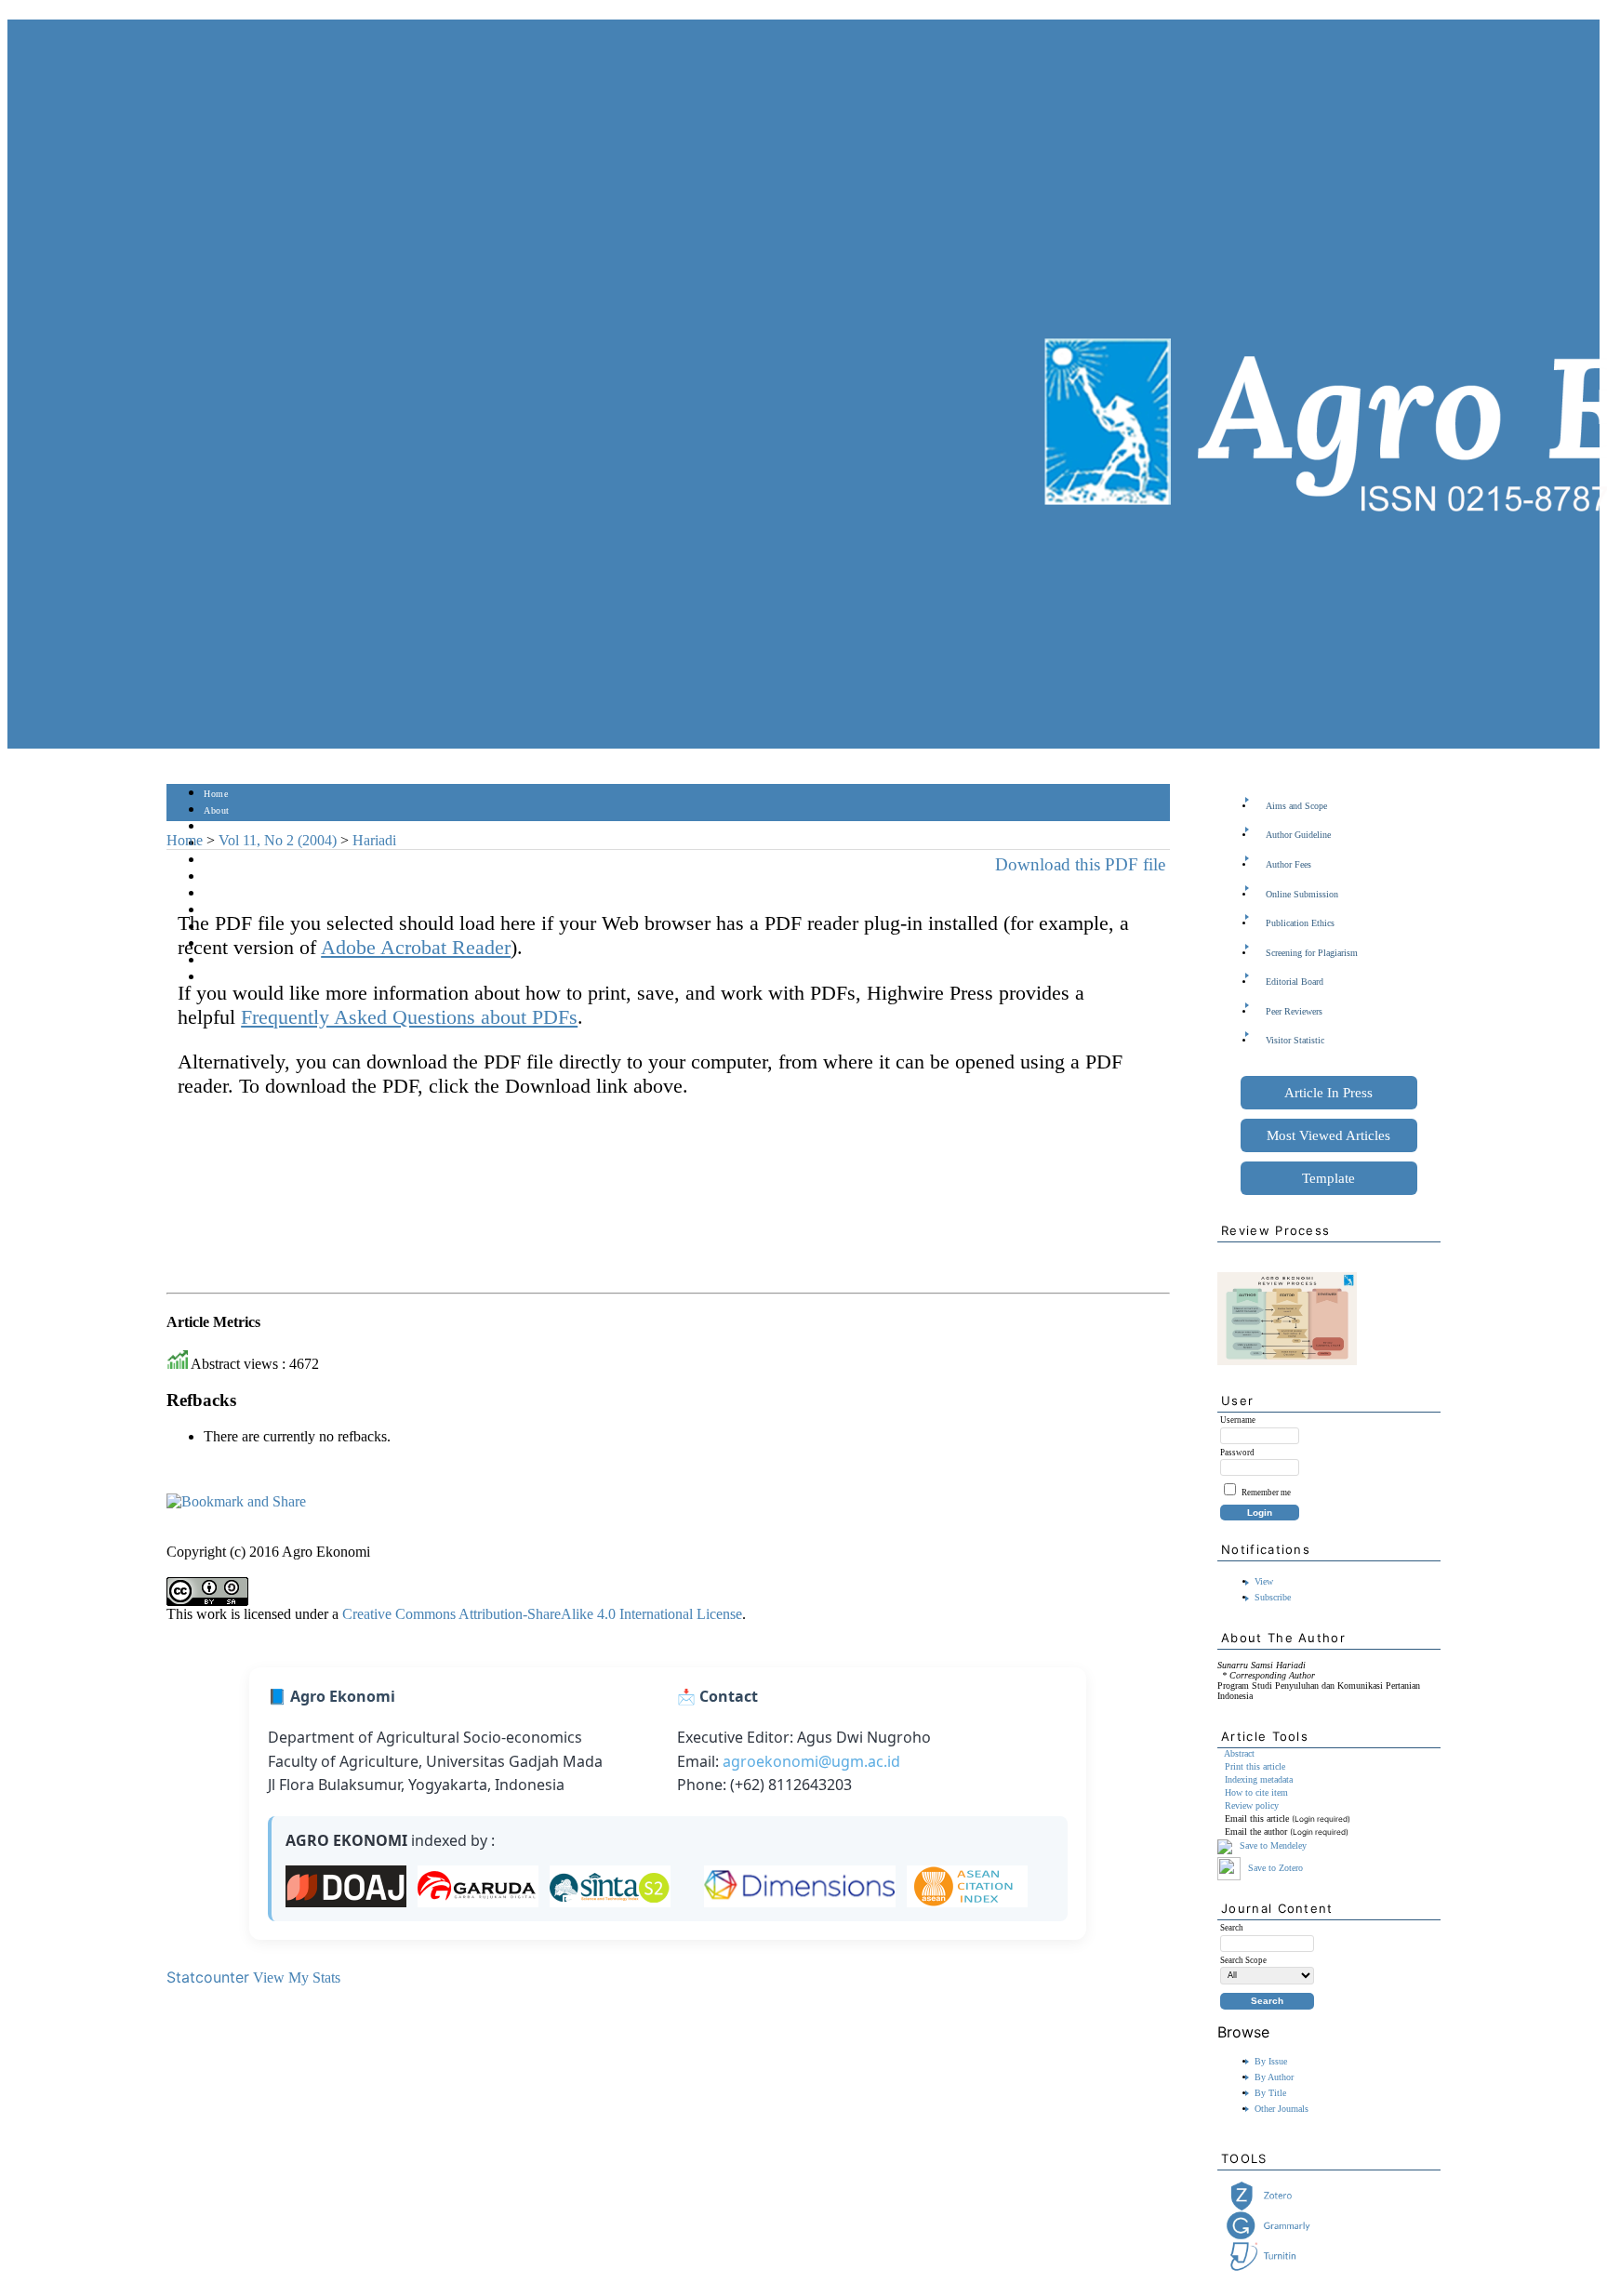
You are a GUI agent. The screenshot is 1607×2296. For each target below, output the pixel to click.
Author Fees (1288, 864)
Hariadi (374, 840)
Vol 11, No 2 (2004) (278, 840)
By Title (1270, 2093)
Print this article (1255, 1766)
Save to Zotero (1274, 1868)
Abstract (1239, 1753)
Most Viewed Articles (1328, 1135)
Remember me (1266, 1493)
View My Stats (297, 1977)
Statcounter (208, 1977)
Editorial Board (1295, 982)
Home (216, 794)
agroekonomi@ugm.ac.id (811, 1761)
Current (219, 877)
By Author (1274, 2077)
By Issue (1271, 2061)
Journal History (236, 961)
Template (1328, 1178)
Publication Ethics (1300, 923)
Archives (222, 894)
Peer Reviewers (1294, 1011)
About (217, 810)
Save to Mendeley (1273, 1845)
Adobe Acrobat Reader (416, 947)
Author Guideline (1298, 835)
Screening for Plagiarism (1312, 953)
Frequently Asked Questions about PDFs (409, 1017)
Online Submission (1302, 894)
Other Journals (1282, 2109)
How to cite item (1256, 1792)
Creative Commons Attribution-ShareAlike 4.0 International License (542, 1614)
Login (216, 827)
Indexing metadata (1259, 1779)
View (1264, 1581)
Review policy (1252, 1805)
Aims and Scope (1296, 806)
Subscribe (1273, 1597)
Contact (220, 978)
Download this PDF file (1080, 864)
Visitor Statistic (1295, 1040)
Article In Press (1328, 1093)
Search (217, 861)
